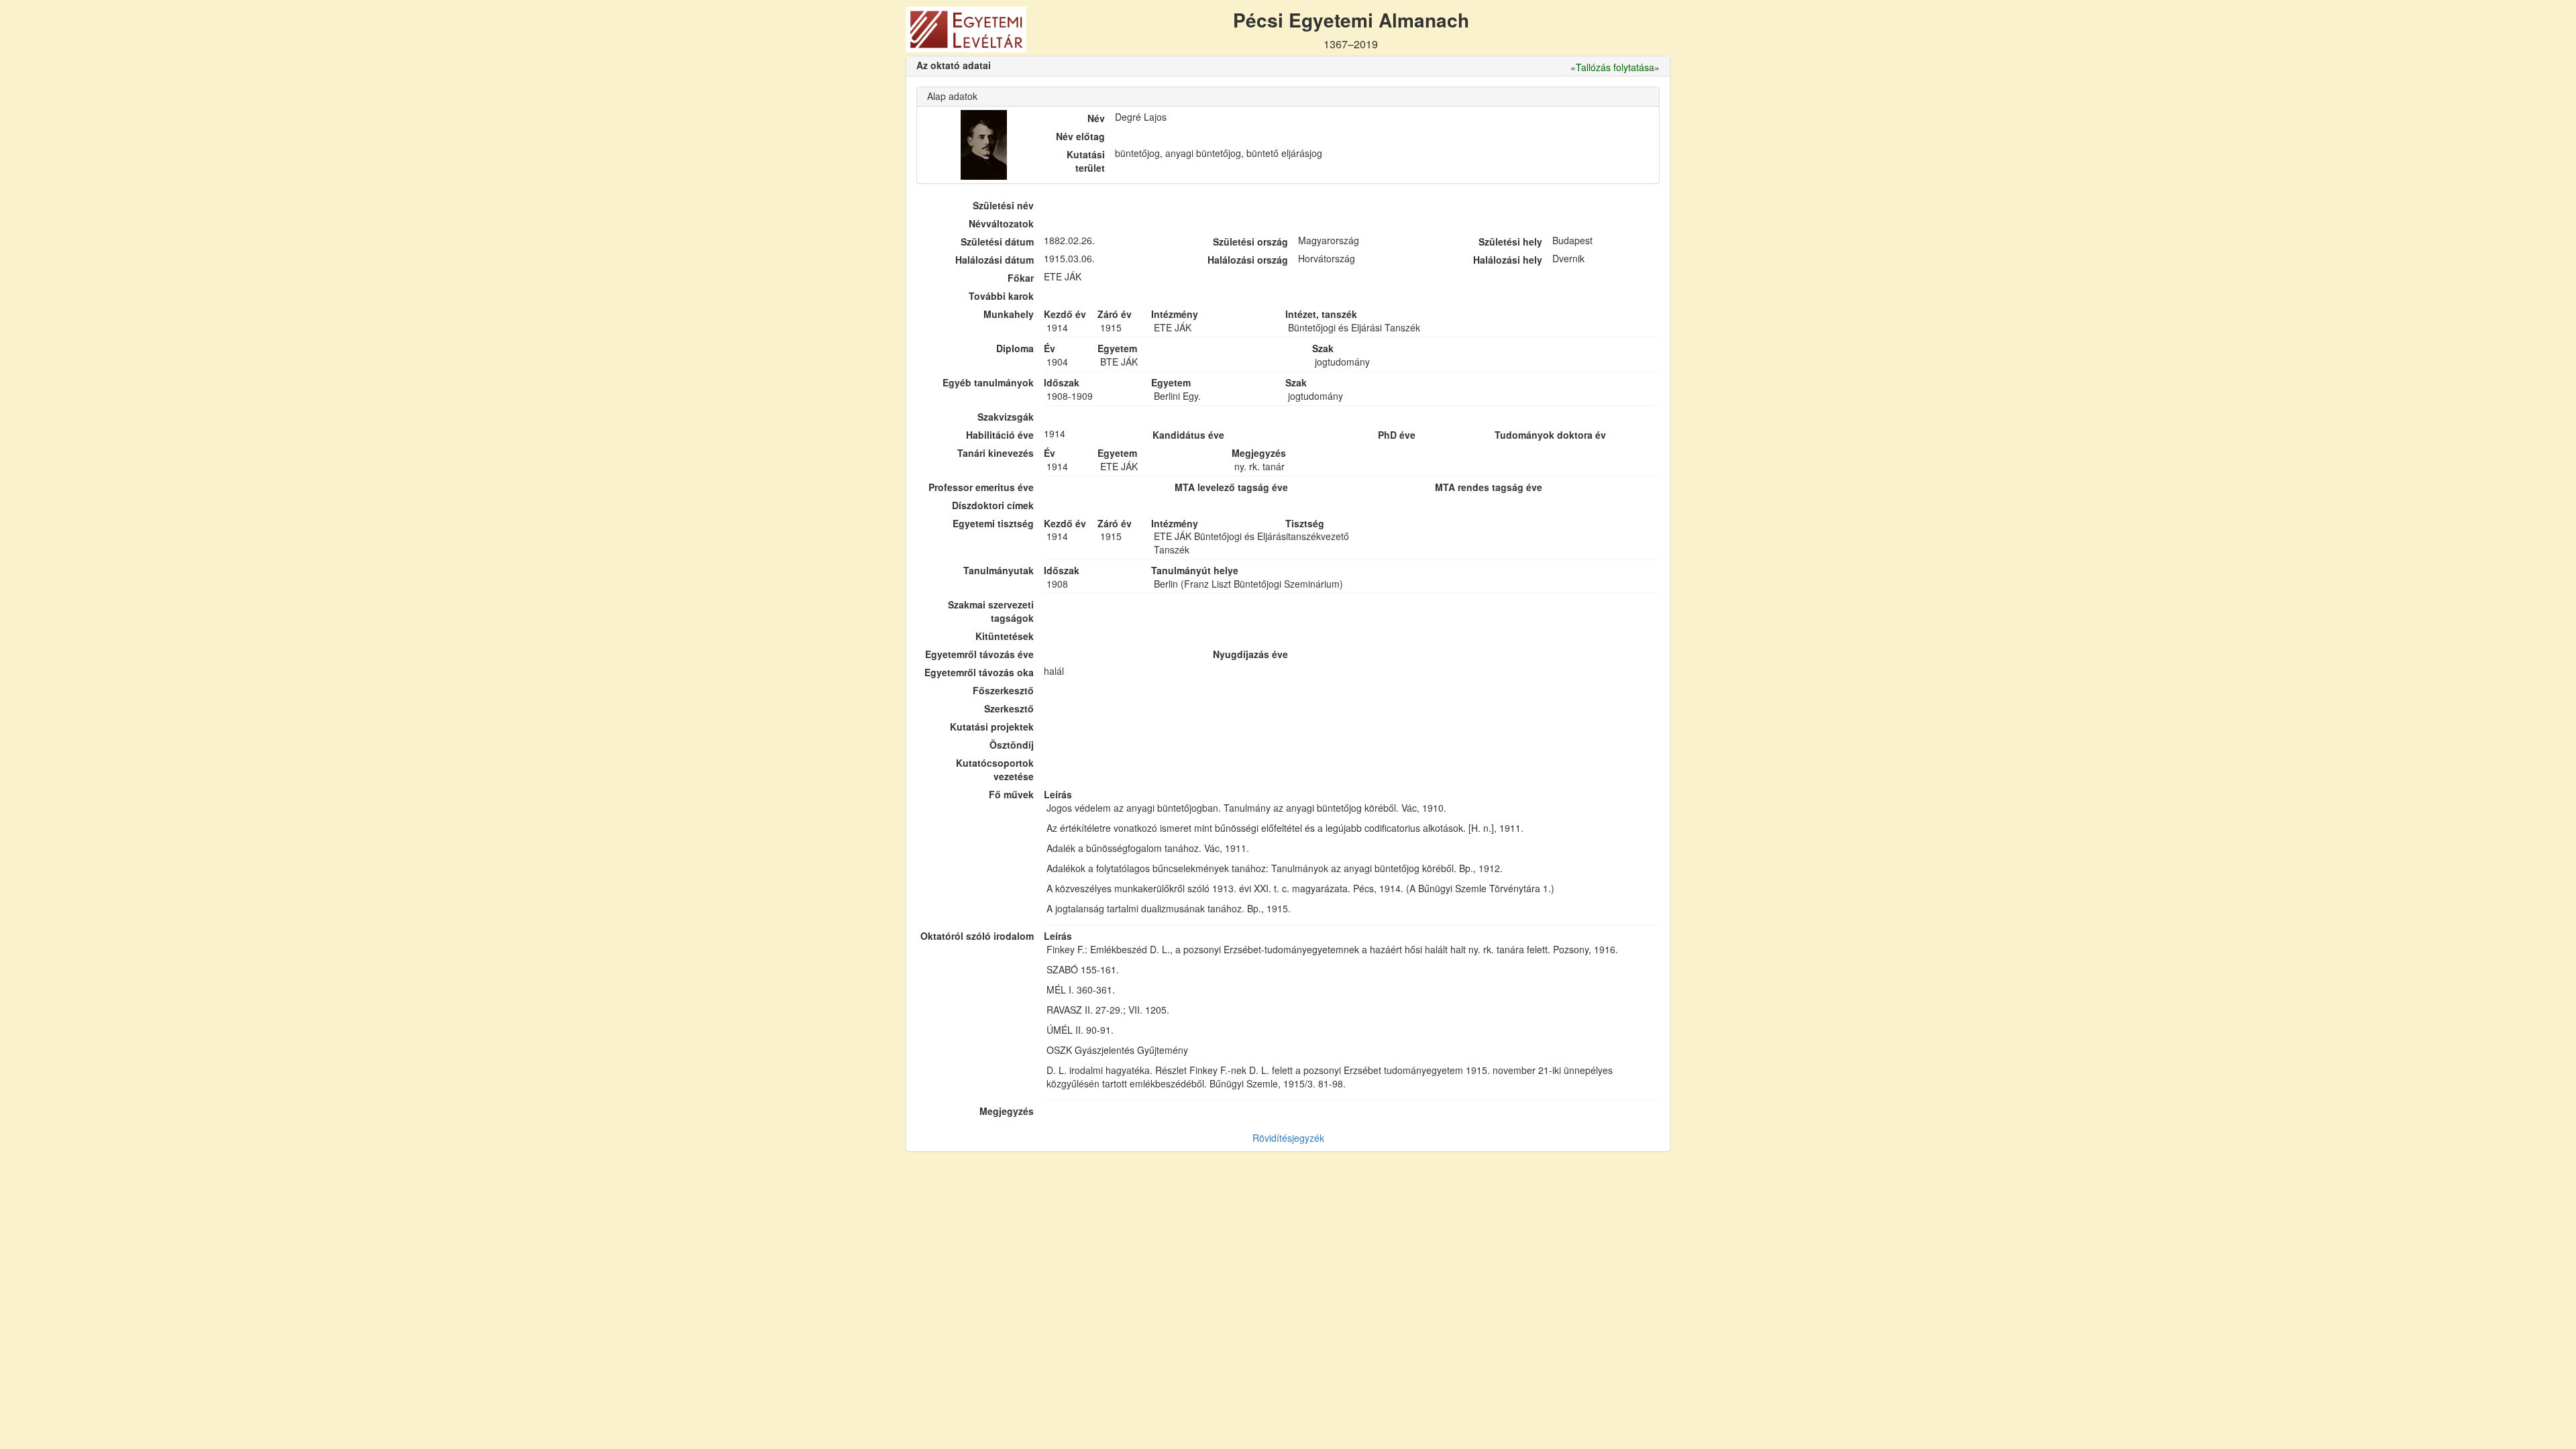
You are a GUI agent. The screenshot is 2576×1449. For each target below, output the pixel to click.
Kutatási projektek (992, 727)
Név (1096, 118)
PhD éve (1397, 435)
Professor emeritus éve (981, 487)
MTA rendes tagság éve (1489, 487)
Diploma (1015, 348)
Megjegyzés (1007, 1111)
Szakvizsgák (1006, 417)
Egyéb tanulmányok (988, 382)
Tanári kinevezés (996, 453)
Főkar (1021, 278)
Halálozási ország (1248, 260)
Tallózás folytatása (1615, 67)
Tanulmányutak (999, 570)
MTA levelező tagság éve (1231, 487)
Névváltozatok (1001, 223)
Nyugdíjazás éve (1250, 654)
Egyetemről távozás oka (979, 672)
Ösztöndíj (1012, 745)
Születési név (1003, 205)
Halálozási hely (1508, 260)
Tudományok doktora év (1550, 435)
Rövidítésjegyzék (1288, 1138)
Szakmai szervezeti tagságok (991, 611)
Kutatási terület (1086, 161)
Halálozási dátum (995, 260)
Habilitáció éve (1000, 435)
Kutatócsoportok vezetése (995, 769)
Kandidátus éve (1188, 435)
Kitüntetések (1005, 636)
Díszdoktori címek (993, 505)
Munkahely (1009, 314)
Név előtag (1080, 136)
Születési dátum (997, 241)
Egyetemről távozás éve (979, 654)
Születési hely (1510, 241)
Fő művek (1011, 794)
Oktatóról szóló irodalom (977, 936)
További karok (1001, 296)
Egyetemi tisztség (993, 523)
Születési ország (1250, 241)
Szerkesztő (1009, 708)
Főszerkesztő (1003, 690)
